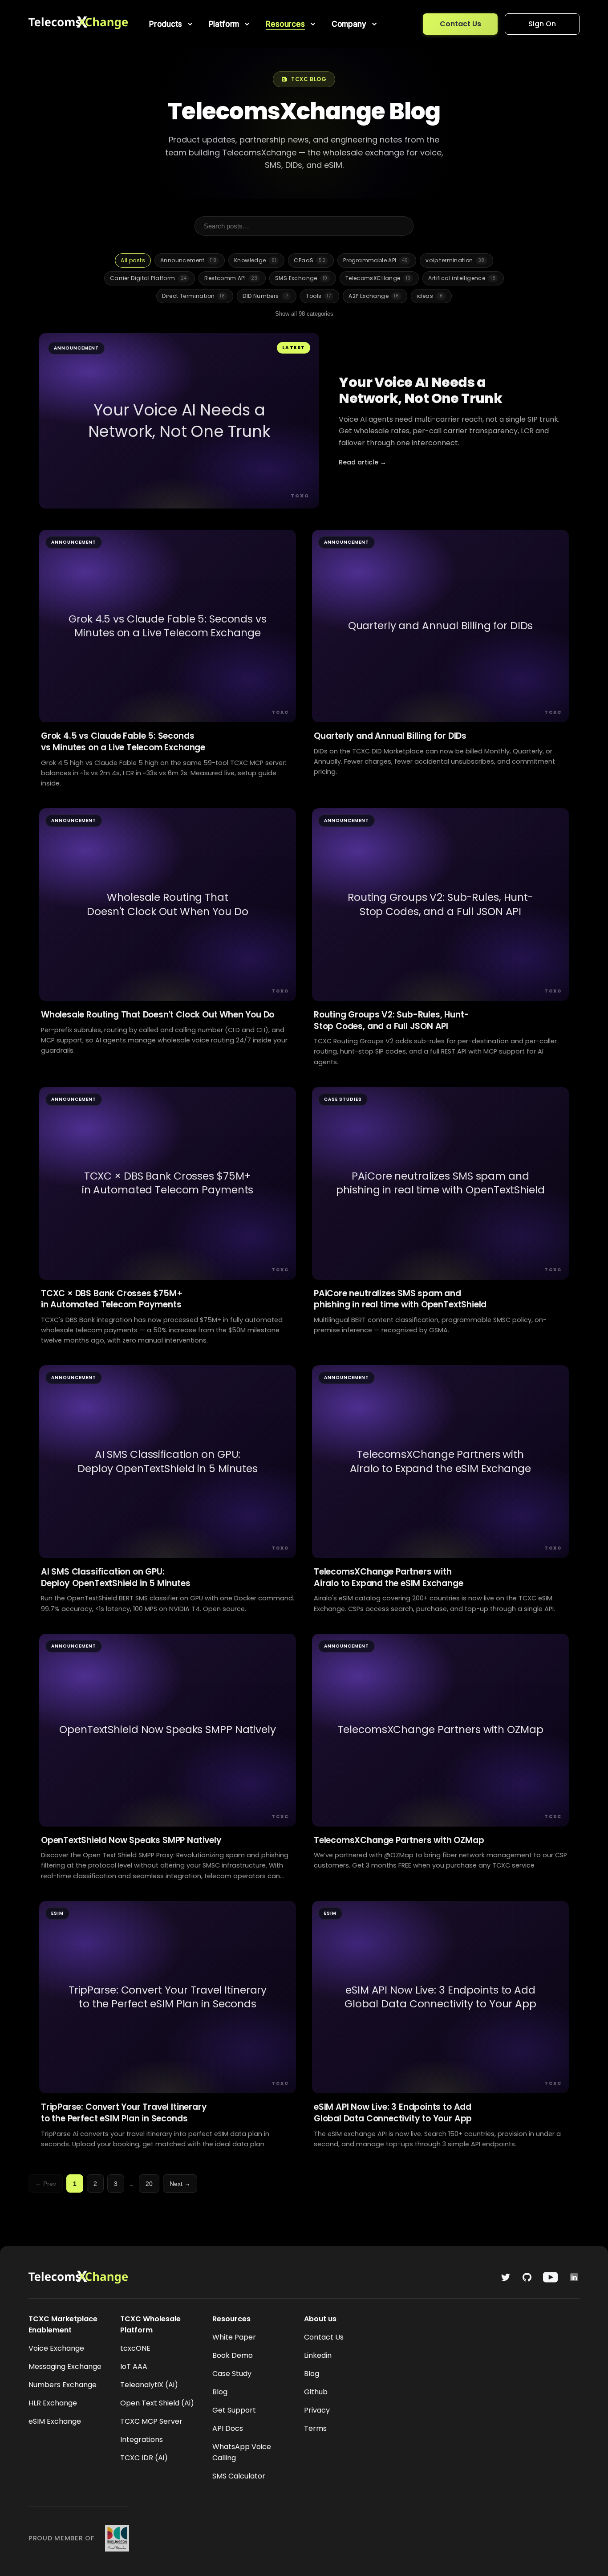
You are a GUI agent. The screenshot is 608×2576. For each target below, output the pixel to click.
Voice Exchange (56, 2348)
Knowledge (255, 260)
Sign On (542, 24)
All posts (133, 260)
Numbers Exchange (63, 2385)
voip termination (455, 260)
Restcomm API (231, 278)
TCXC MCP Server (151, 2421)
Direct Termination (193, 296)
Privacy (317, 2410)
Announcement (188, 260)
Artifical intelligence (462, 278)
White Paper (234, 2337)
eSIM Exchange (55, 2421)
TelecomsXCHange (378, 278)
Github (316, 2392)
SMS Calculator (239, 2476)
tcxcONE (135, 2348)
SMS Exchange (301, 278)
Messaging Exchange (65, 2366)
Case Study (232, 2374)
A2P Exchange (374, 296)
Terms (315, 2428)
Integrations (142, 2440)
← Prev (46, 2184)
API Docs (228, 2428)
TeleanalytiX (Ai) (149, 2385)
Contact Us (460, 24)
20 (149, 2184)
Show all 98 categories (304, 314)
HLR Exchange (53, 2403)
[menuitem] (172, 24)
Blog (220, 2392)
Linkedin (318, 2355)
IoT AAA (134, 2366)
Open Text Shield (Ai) (157, 2403)
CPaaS (310, 260)
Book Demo (233, 2355)
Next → (180, 2184)
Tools (318, 296)
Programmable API (375, 260)
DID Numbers (265, 296)
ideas (430, 296)
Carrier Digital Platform (148, 278)
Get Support (234, 2410)
